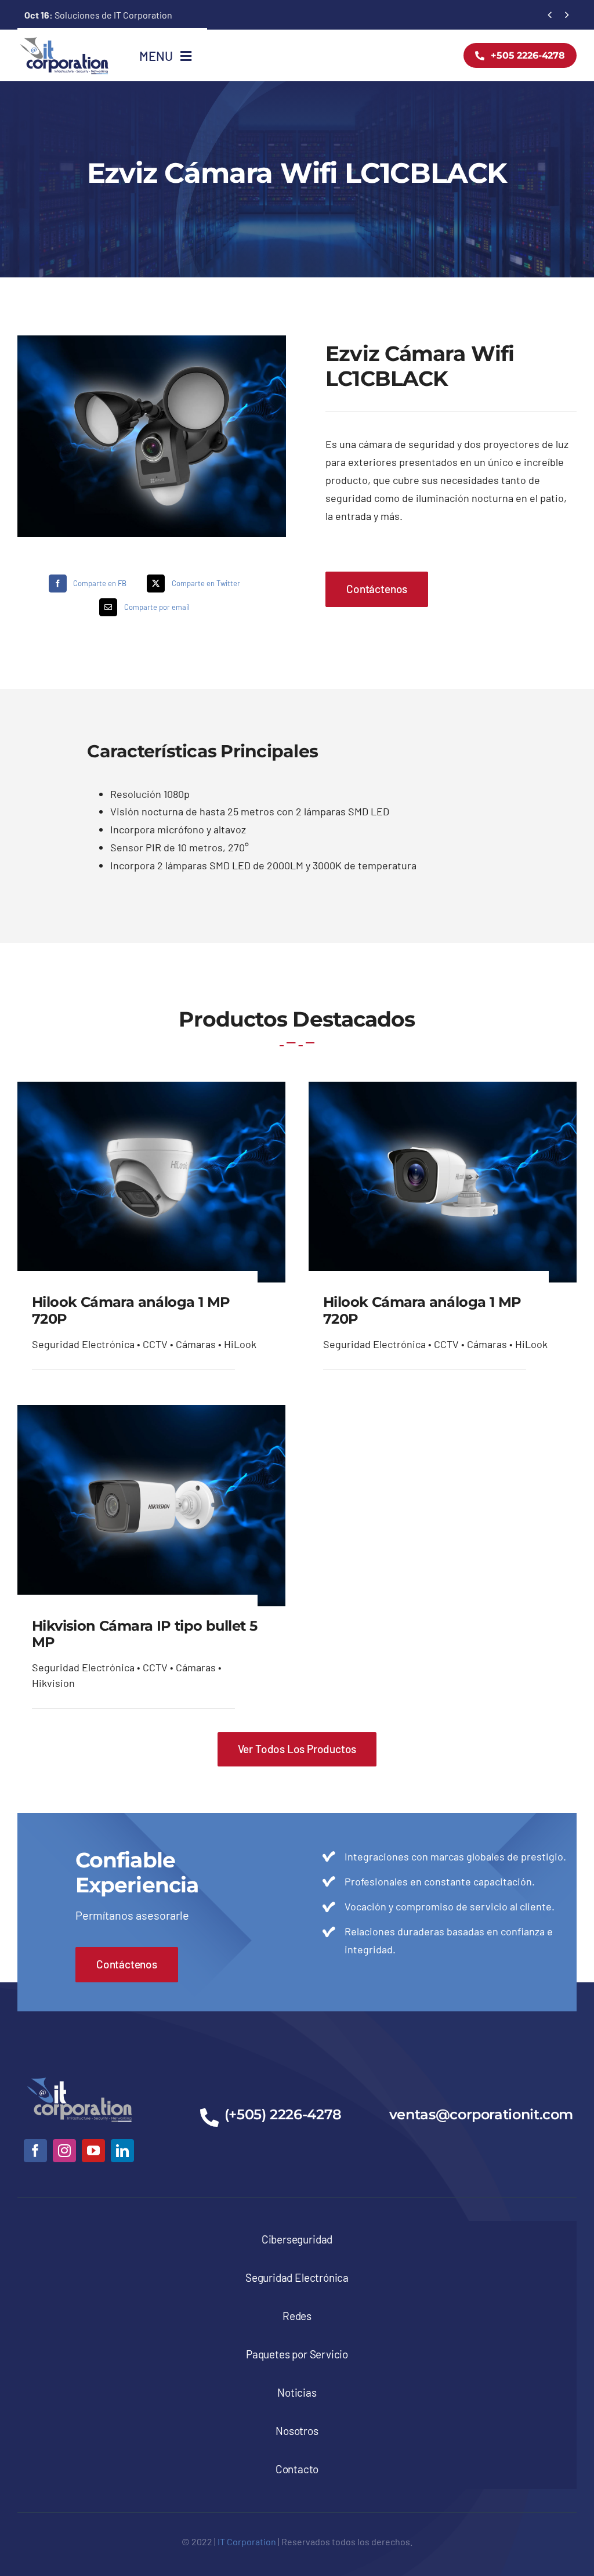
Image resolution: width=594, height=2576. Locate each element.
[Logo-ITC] (64, 41)
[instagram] (64, 2151)
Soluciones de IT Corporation (98, 15)
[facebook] (35, 2151)
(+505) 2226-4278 (283, 2114)
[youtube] (93, 2151)
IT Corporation (247, 2541)
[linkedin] (122, 2151)
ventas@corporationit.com (481, 2114)
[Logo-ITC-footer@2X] (79, 2075)
